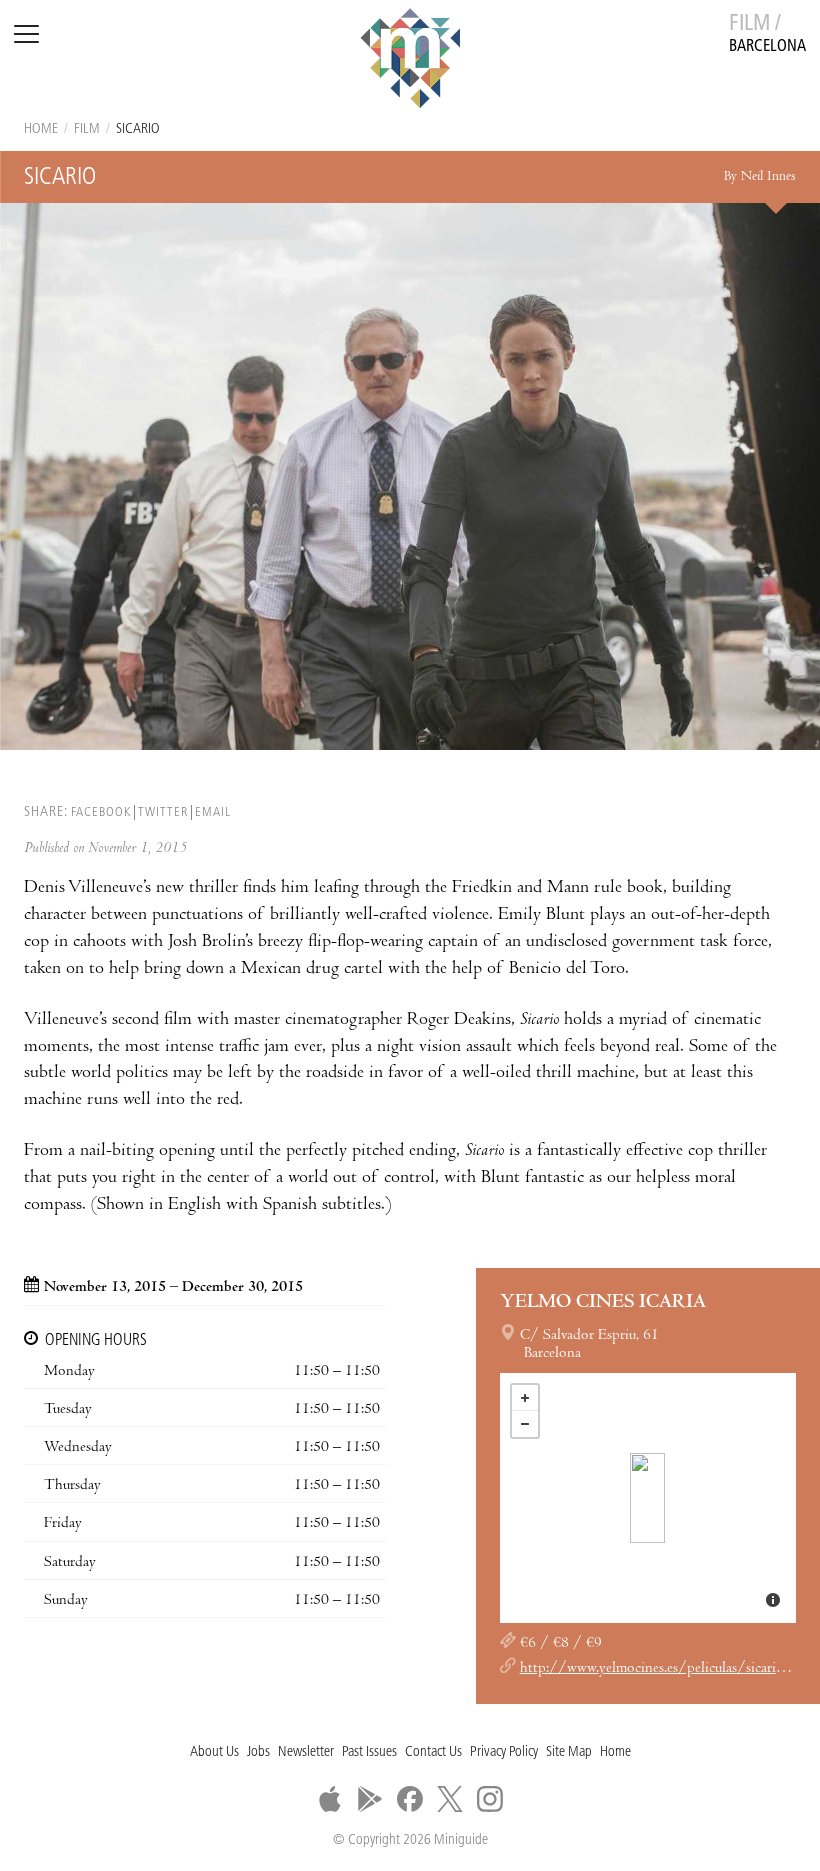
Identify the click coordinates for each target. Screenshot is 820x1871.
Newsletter (306, 1752)
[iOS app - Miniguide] (330, 1799)
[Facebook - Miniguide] (410, 1799)
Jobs (258, 1752)
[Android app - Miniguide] (370, 1799)
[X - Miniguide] (450, 1799)
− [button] (525, 1424)
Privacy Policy (504, 1752)
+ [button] (525, 1398)
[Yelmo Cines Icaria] (647, 1498)
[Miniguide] (410, 61)
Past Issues (369, 1752)
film (87, 129)
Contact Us (433, 1752)
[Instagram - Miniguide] (490, 1799)
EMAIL (213, 812)
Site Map (569, 1752)
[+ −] (648, 1498)
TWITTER (163, 812)
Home (41, 129)
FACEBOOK (101, 812)
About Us (214, 1752)
